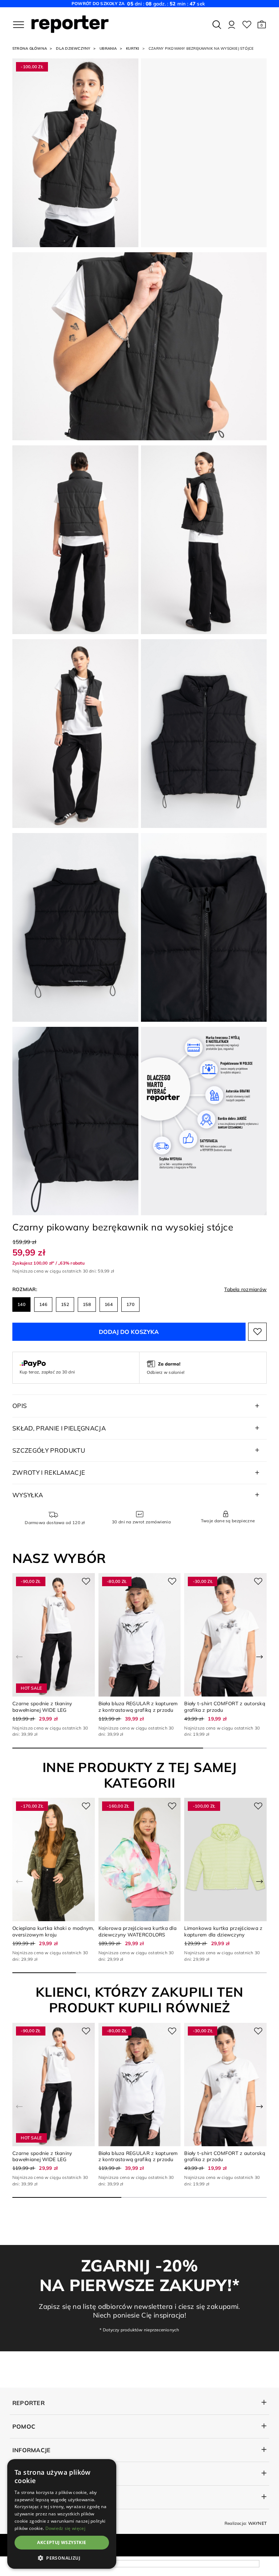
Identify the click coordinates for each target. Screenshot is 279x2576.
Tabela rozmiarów (245, 1289)
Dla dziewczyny (73, 48)
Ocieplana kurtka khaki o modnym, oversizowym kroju (53, 1931)
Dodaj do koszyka (129, 1332)
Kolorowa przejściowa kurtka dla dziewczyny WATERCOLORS (138, 1931)
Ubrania (108, 48)
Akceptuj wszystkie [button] (62, 2542)
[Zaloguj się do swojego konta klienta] (232, 25)
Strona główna (30, 48)
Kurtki (133, 48)
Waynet (257, 2523)
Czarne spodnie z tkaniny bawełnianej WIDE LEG (42, 1706)
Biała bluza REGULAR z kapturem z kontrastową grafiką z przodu (138, 1706)
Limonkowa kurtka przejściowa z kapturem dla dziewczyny (223, 1931)
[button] (262, 25)
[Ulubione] (247, 25)
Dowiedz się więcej (65, 2528)
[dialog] (62, 2514)
